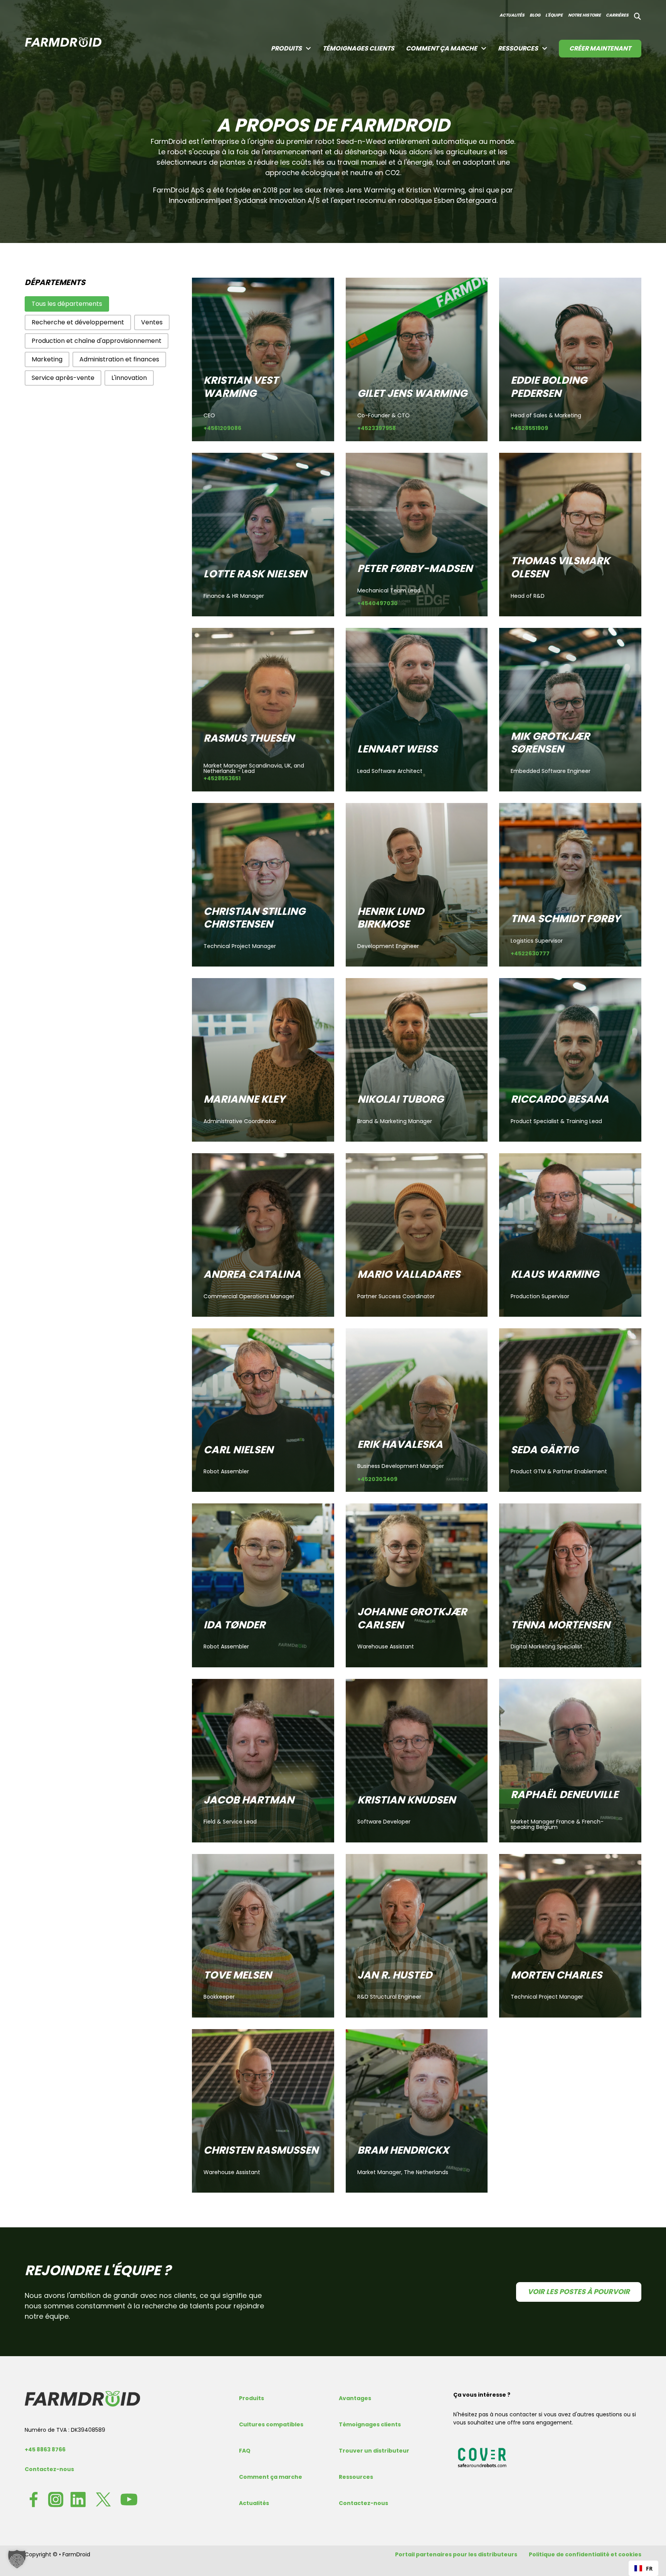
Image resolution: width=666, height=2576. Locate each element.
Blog (535, 15)
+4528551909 (529, 429)
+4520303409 (377, 1480)
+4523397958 (377, 429)
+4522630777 (530, 954)
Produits (251, 2398)
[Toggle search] (637, 17)
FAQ (245, 2451)
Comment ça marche (441, 48)
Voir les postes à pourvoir (579, 2292)
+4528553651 (222, 779)
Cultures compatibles (271, 2424)
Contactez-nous (49, 2469)
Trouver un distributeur (374, 2451)
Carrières (617, 15)
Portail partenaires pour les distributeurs (456, 2554)
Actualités (512, 15)
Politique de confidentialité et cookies (585, 2554)
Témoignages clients (358, 48)
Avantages (355, 2398)
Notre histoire (584, 15)
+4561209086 (222, 429)
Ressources (518, 48)
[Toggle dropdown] (308, 49)
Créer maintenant (600, 48)
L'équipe (554, 15)
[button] (67, 304)
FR (649, 2568)
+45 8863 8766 (45, 2449)
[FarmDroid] (82, 2399)
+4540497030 (378, 604)
